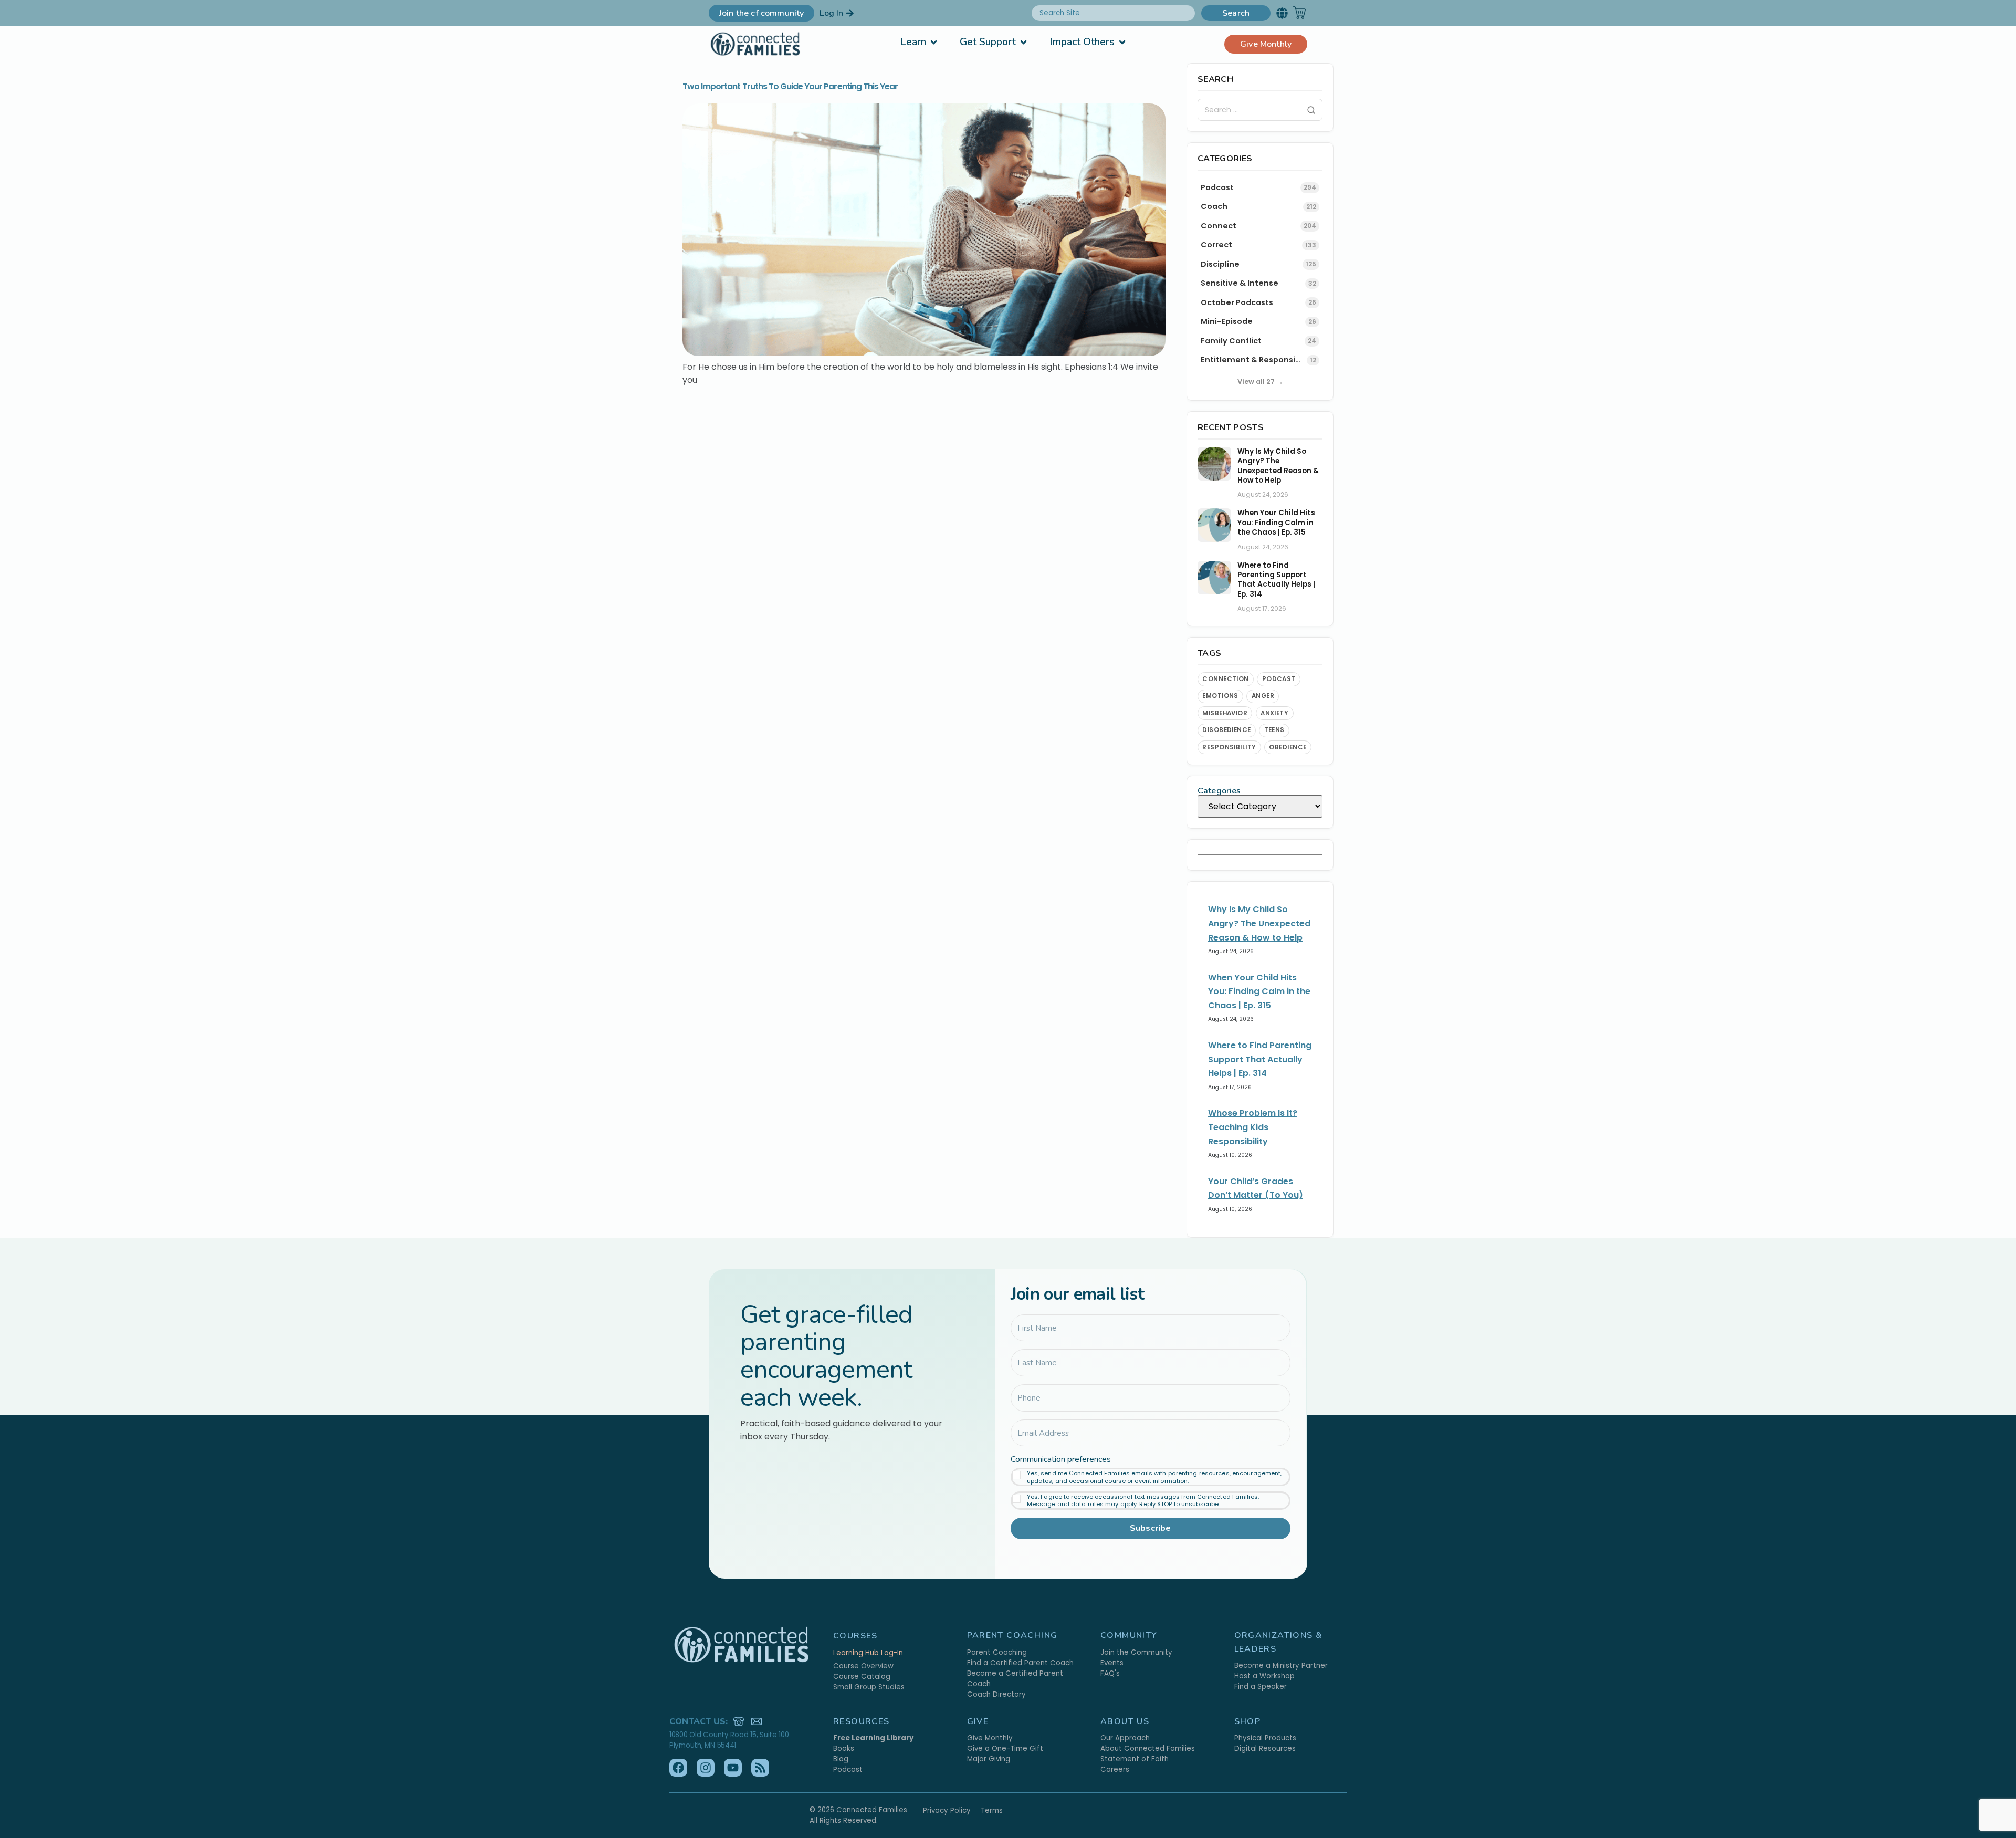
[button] (1282, 13)
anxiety (1274, 713)
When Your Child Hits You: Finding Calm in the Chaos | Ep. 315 (1276, 523)
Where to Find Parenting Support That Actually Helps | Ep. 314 (1276, 580)
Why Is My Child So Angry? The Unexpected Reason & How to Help (1278, 466)
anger (1263, 696)
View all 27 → (1260, 382)
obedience (1288, 747)
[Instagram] (706, 1768)
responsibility (1229, 747)
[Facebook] (678, 1768)
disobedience (1227, 730)
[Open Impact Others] (1122, 42)
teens (1274, 730)
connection (1226, 679)
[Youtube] (733, 1768)
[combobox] (1113, 13)
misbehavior (1225, 713)
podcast (1279, 679)
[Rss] (760, 1768)
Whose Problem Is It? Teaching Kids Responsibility (1253, 1127)
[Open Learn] (934, 42)
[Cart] (1299, 13)
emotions (1220, 696)
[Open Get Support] (1023, 42)
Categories (1219, 791)
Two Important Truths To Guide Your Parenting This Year (790, 86)
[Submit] (1311, 110)
